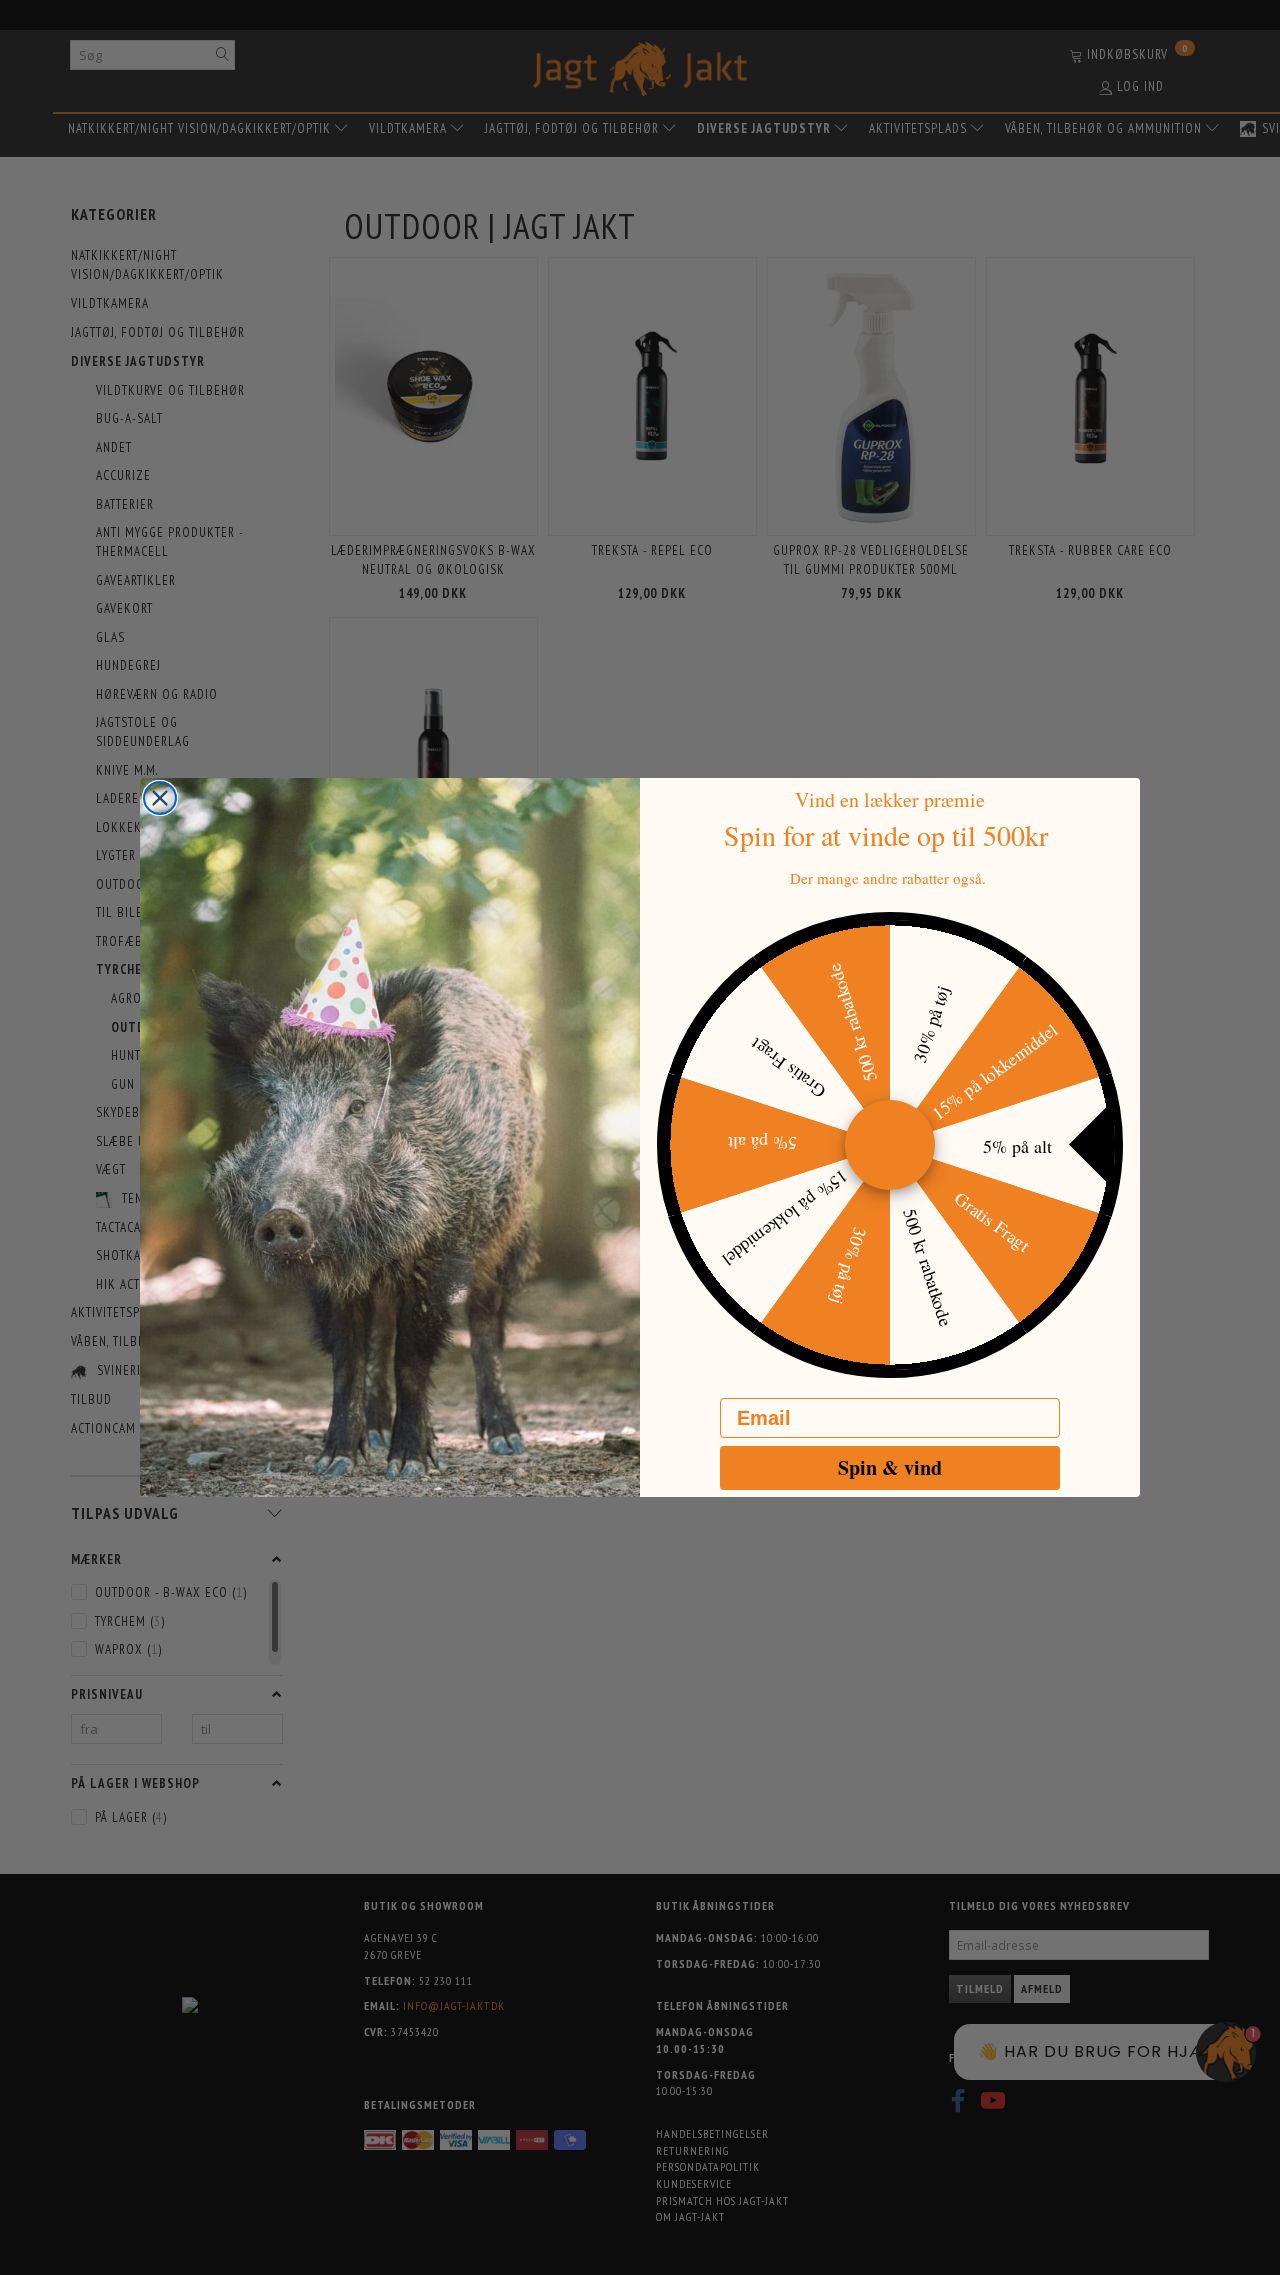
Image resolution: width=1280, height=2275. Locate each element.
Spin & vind (890, 1467)
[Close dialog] (160, 798)
